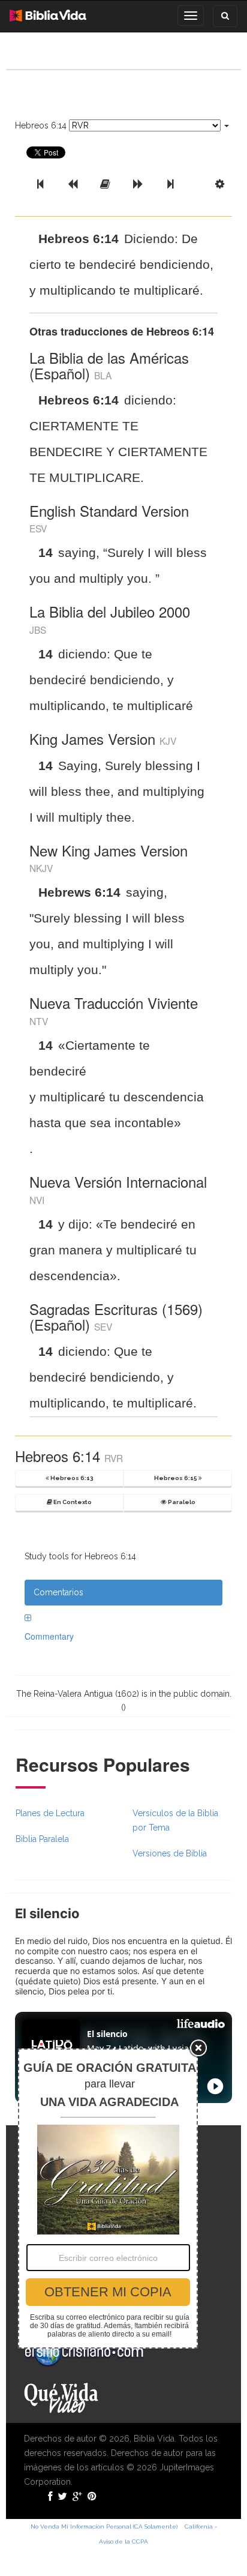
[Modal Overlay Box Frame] (108, 2198)
